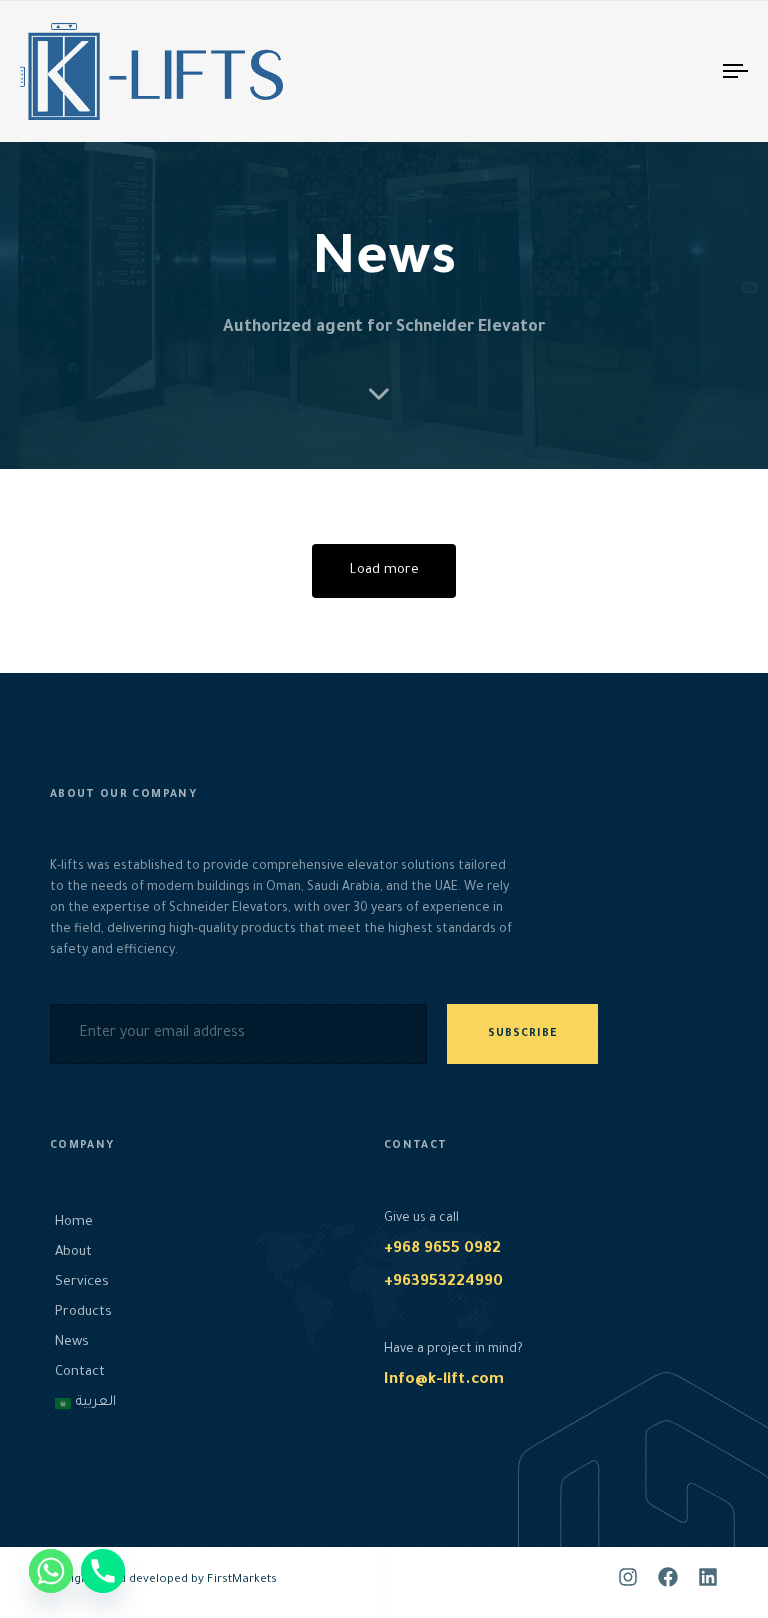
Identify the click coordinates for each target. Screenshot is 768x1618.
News (72, 1342)
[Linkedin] (708, 1577)
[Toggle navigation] (626, 71)
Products (83, 1312)
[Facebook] (668, 1577)
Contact (80, 1372)
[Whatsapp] (51, 1571)
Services (82, 1282)
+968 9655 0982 (442, 1249)
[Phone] (103, 1571)
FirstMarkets (242, 1580)
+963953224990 (443, 1282)
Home (74, 1222)
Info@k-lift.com (444, 1380)
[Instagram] (628, 1577)
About (73, 1252)
